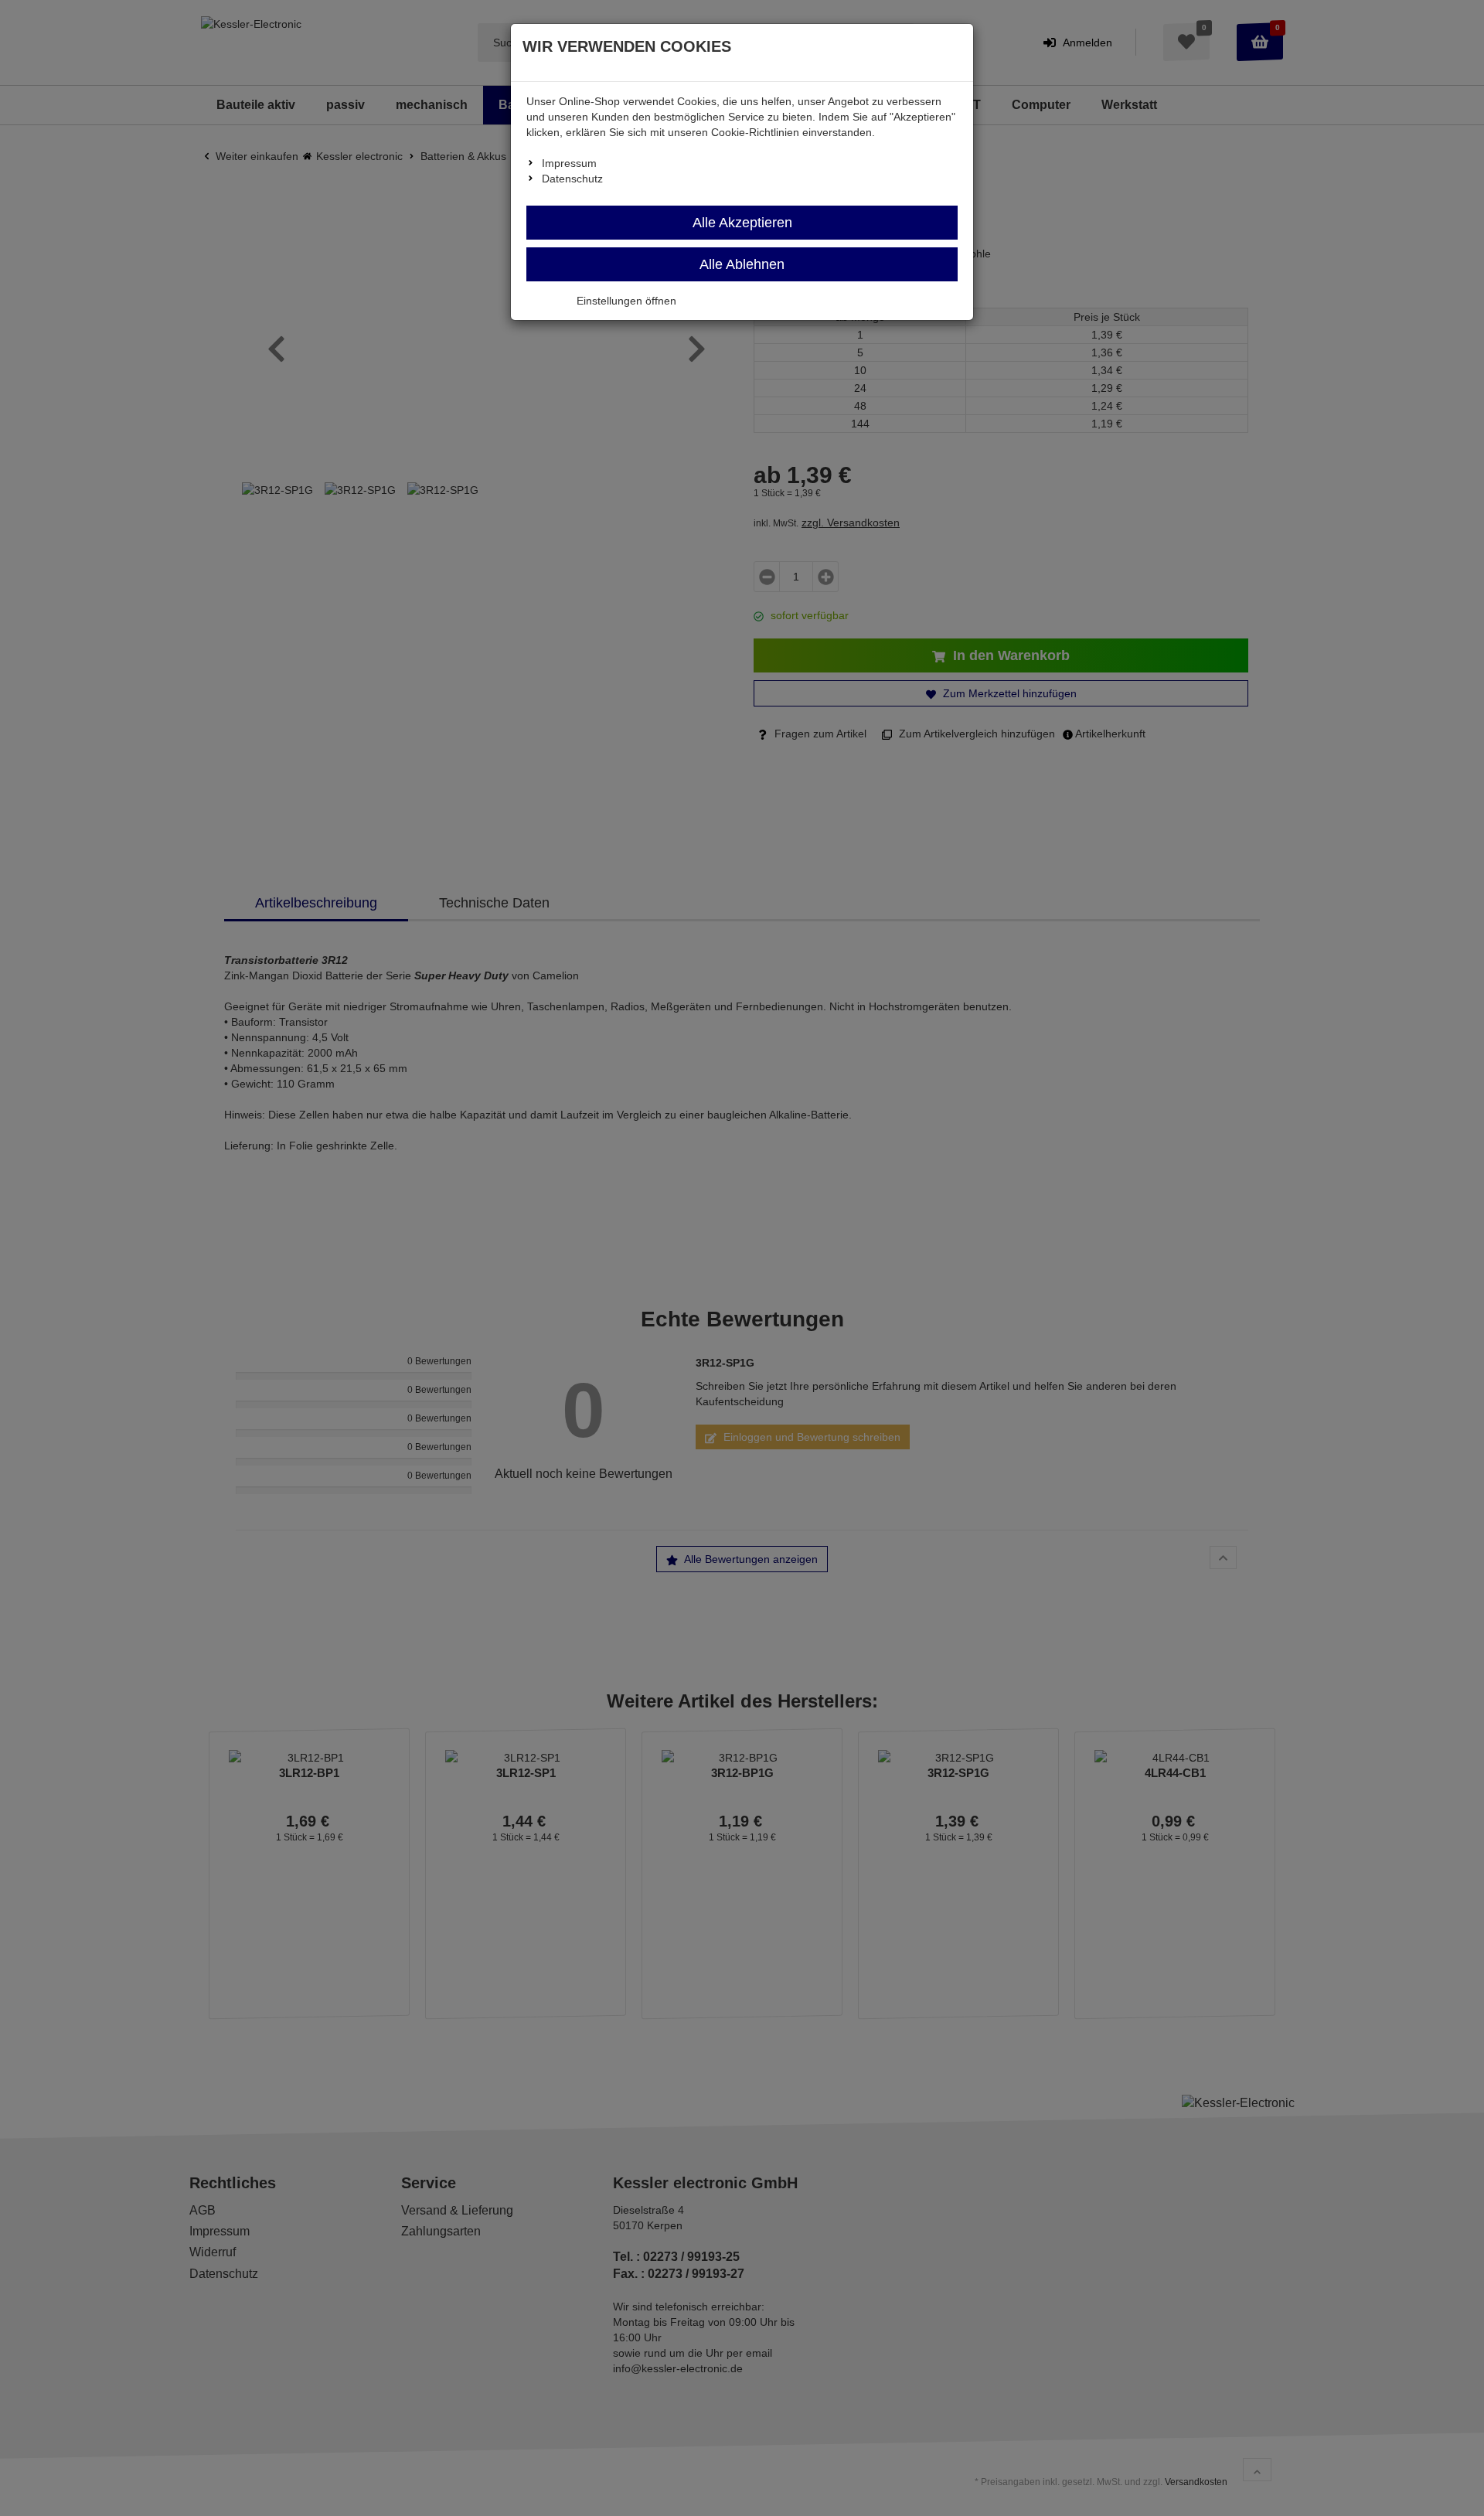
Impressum (569, 163)
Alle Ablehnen (742, 264)
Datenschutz (572, 179)
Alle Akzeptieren (742, 223)
